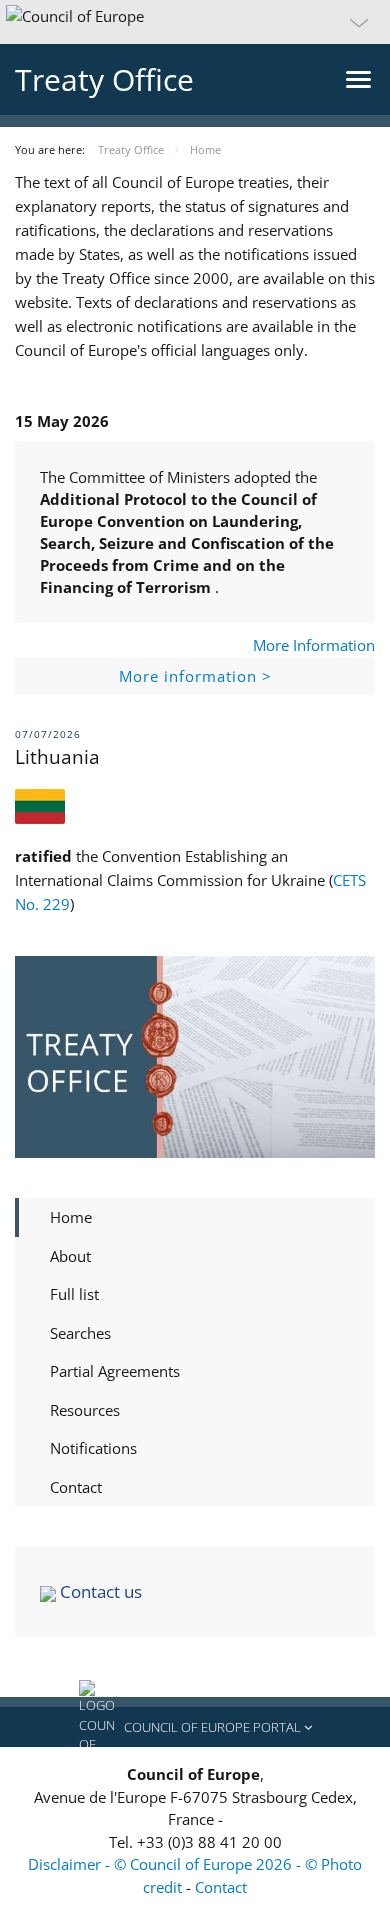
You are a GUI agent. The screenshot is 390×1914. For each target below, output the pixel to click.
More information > (195, 676)
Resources (85, 1410)
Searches (80, 1333)
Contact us (99, 1591)
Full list (74, 1294)
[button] (195, 22)
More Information (314, 645)
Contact (76, 1487)
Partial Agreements (115, 1371)
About (70, 1256)
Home (71, 1217)
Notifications (93, 1448)
